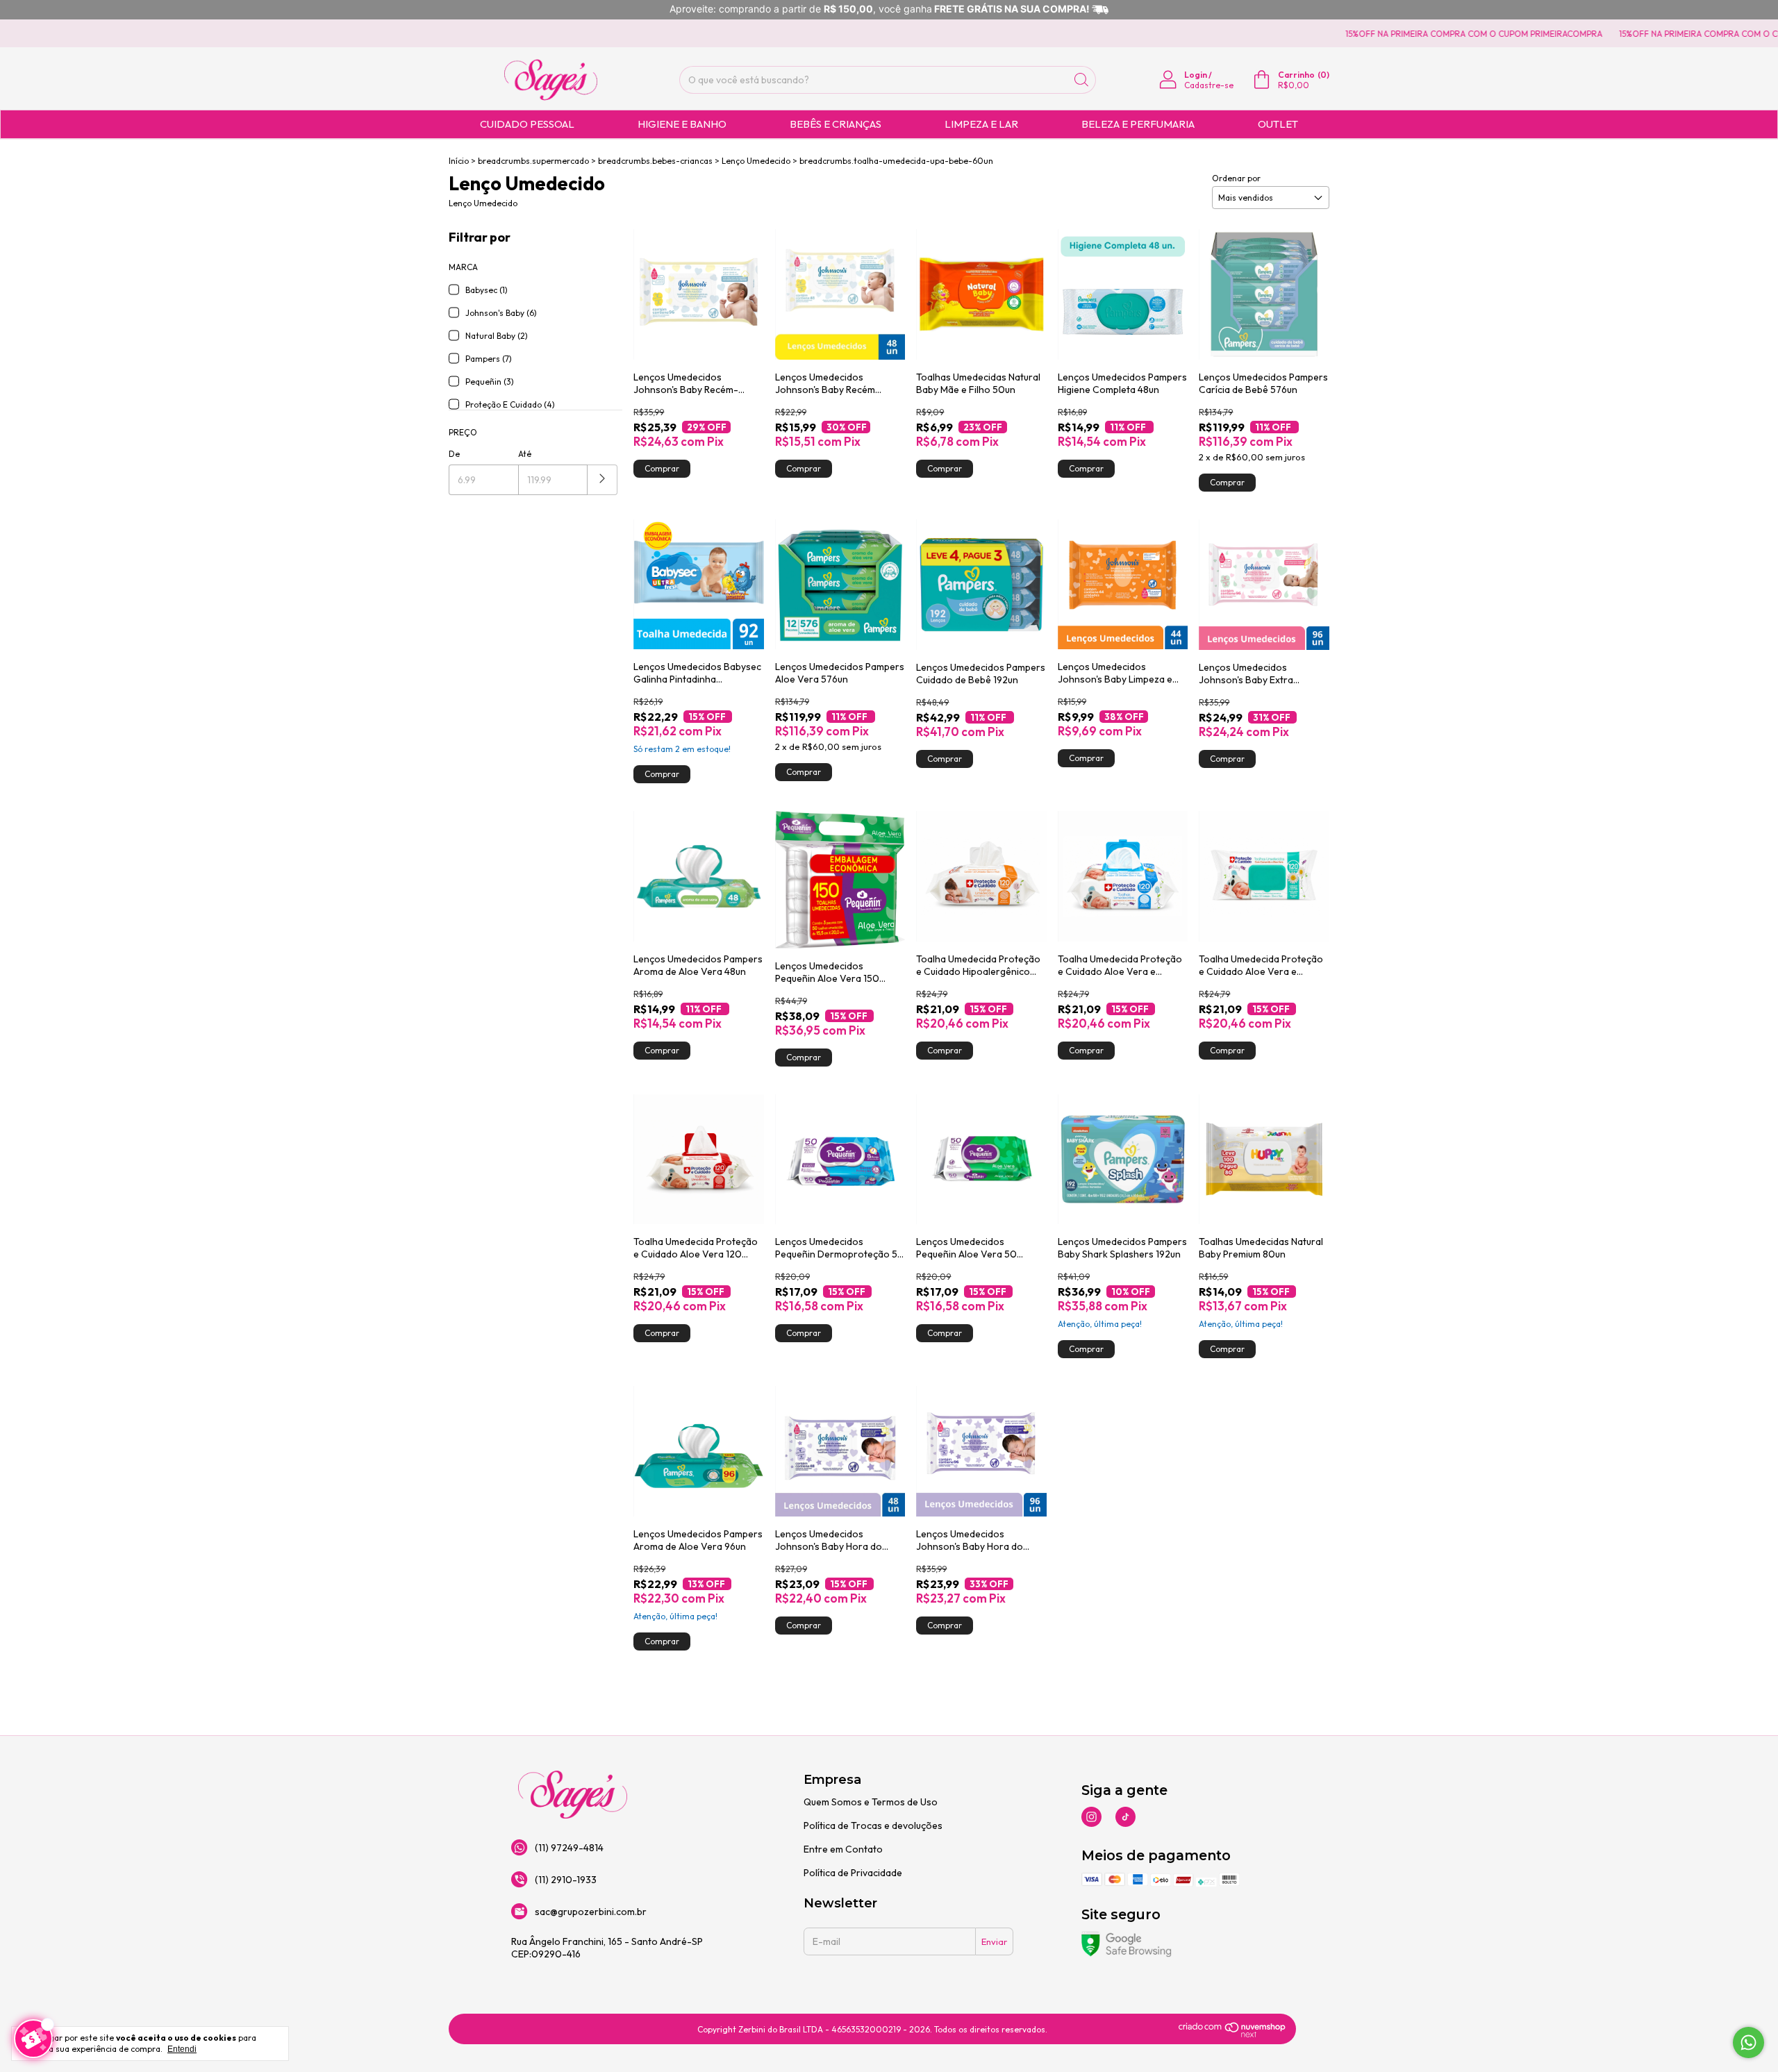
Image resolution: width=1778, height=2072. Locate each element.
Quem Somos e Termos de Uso (871, 1802)
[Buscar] (1081, 80)
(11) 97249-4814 (569, 1848)
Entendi (182, 2049)
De (454, 454)
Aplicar (603, 480)
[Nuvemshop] (1232, 2035)
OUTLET (1278, 124)
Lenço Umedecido (756, 161)
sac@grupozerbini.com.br (591, 1912)
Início (459, 161)
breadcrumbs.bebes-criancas (655, 161)
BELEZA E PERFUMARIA (1138, 124)
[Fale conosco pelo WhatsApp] (1748, 2042)
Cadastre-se (1209, 85)
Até (525, 454)
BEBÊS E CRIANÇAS (836, 124)
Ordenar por (1236, 178)
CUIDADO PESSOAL (527, 124)
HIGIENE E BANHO (682, 124)
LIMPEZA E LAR (981, 124)
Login (1196, 75)
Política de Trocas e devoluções (873, 1825)
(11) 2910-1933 (566, 1880)
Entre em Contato (843, 1849)
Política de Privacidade (853, 1873)
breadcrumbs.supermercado (533, 161)
